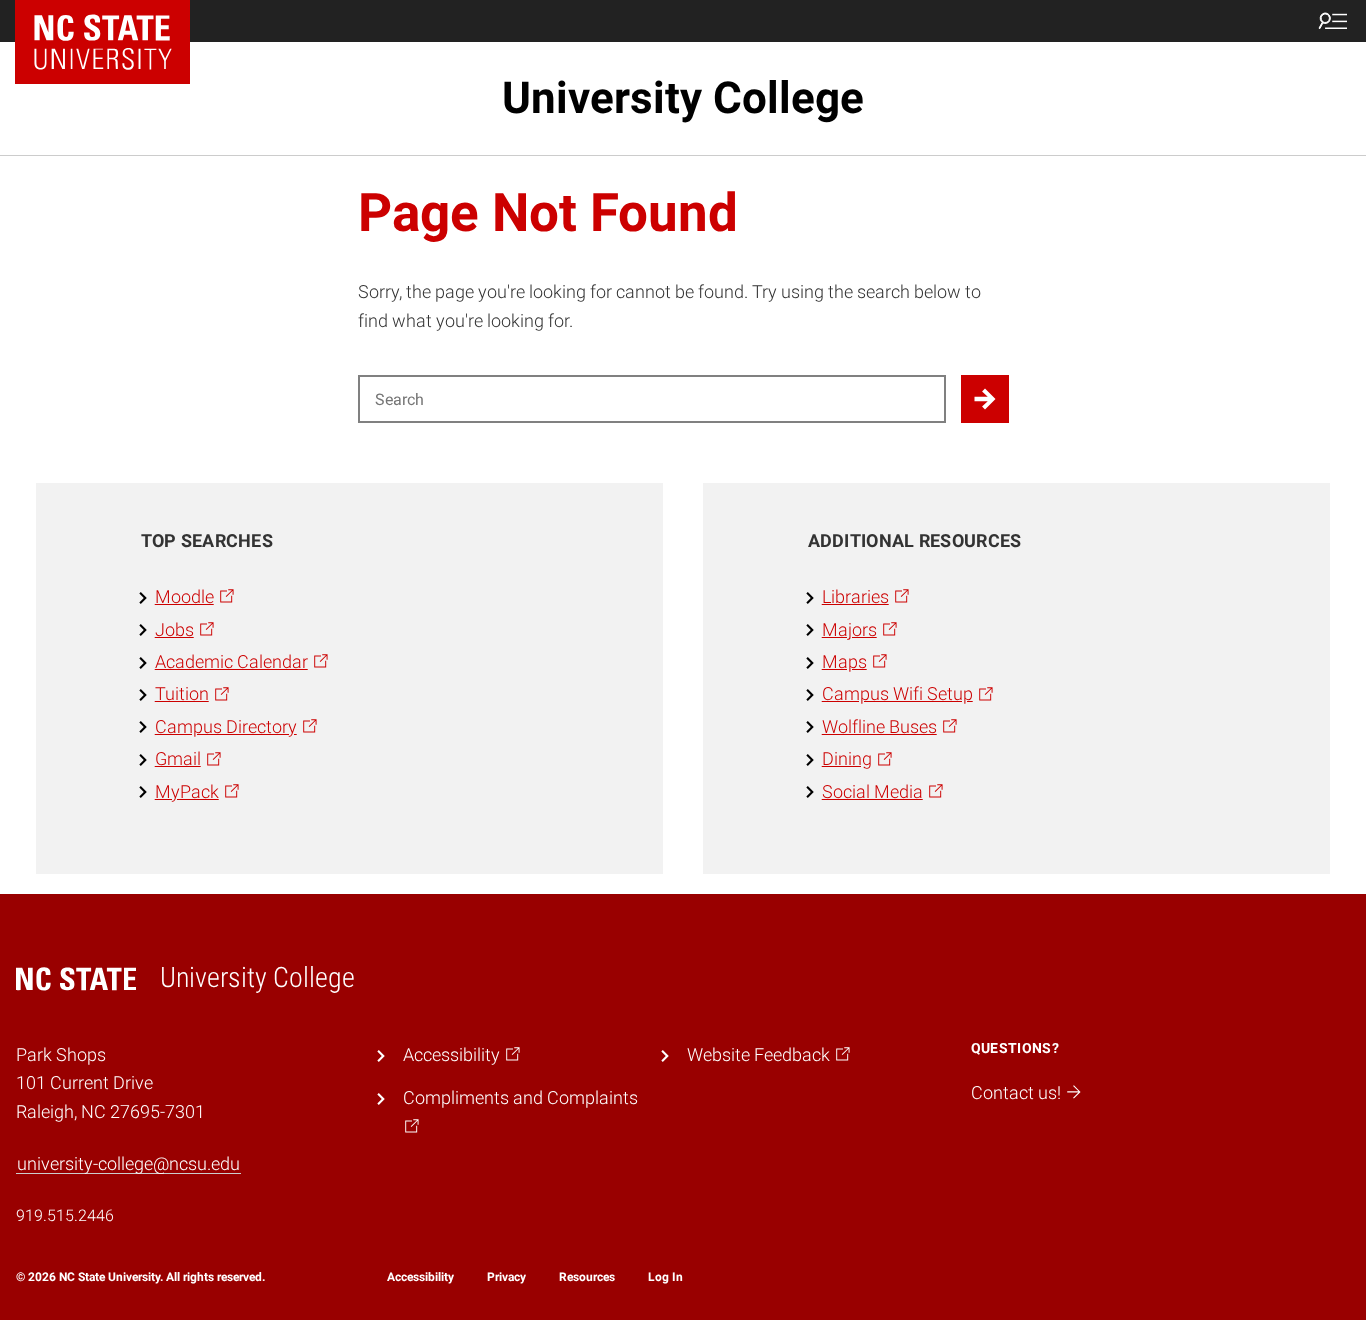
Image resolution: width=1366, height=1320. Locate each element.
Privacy (506, 1277)
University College (683, 98)
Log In (665, 1277)
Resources (587, 1277)
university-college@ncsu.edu (128, 1164)
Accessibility (420, 1277)
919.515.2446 (65, 1215)
